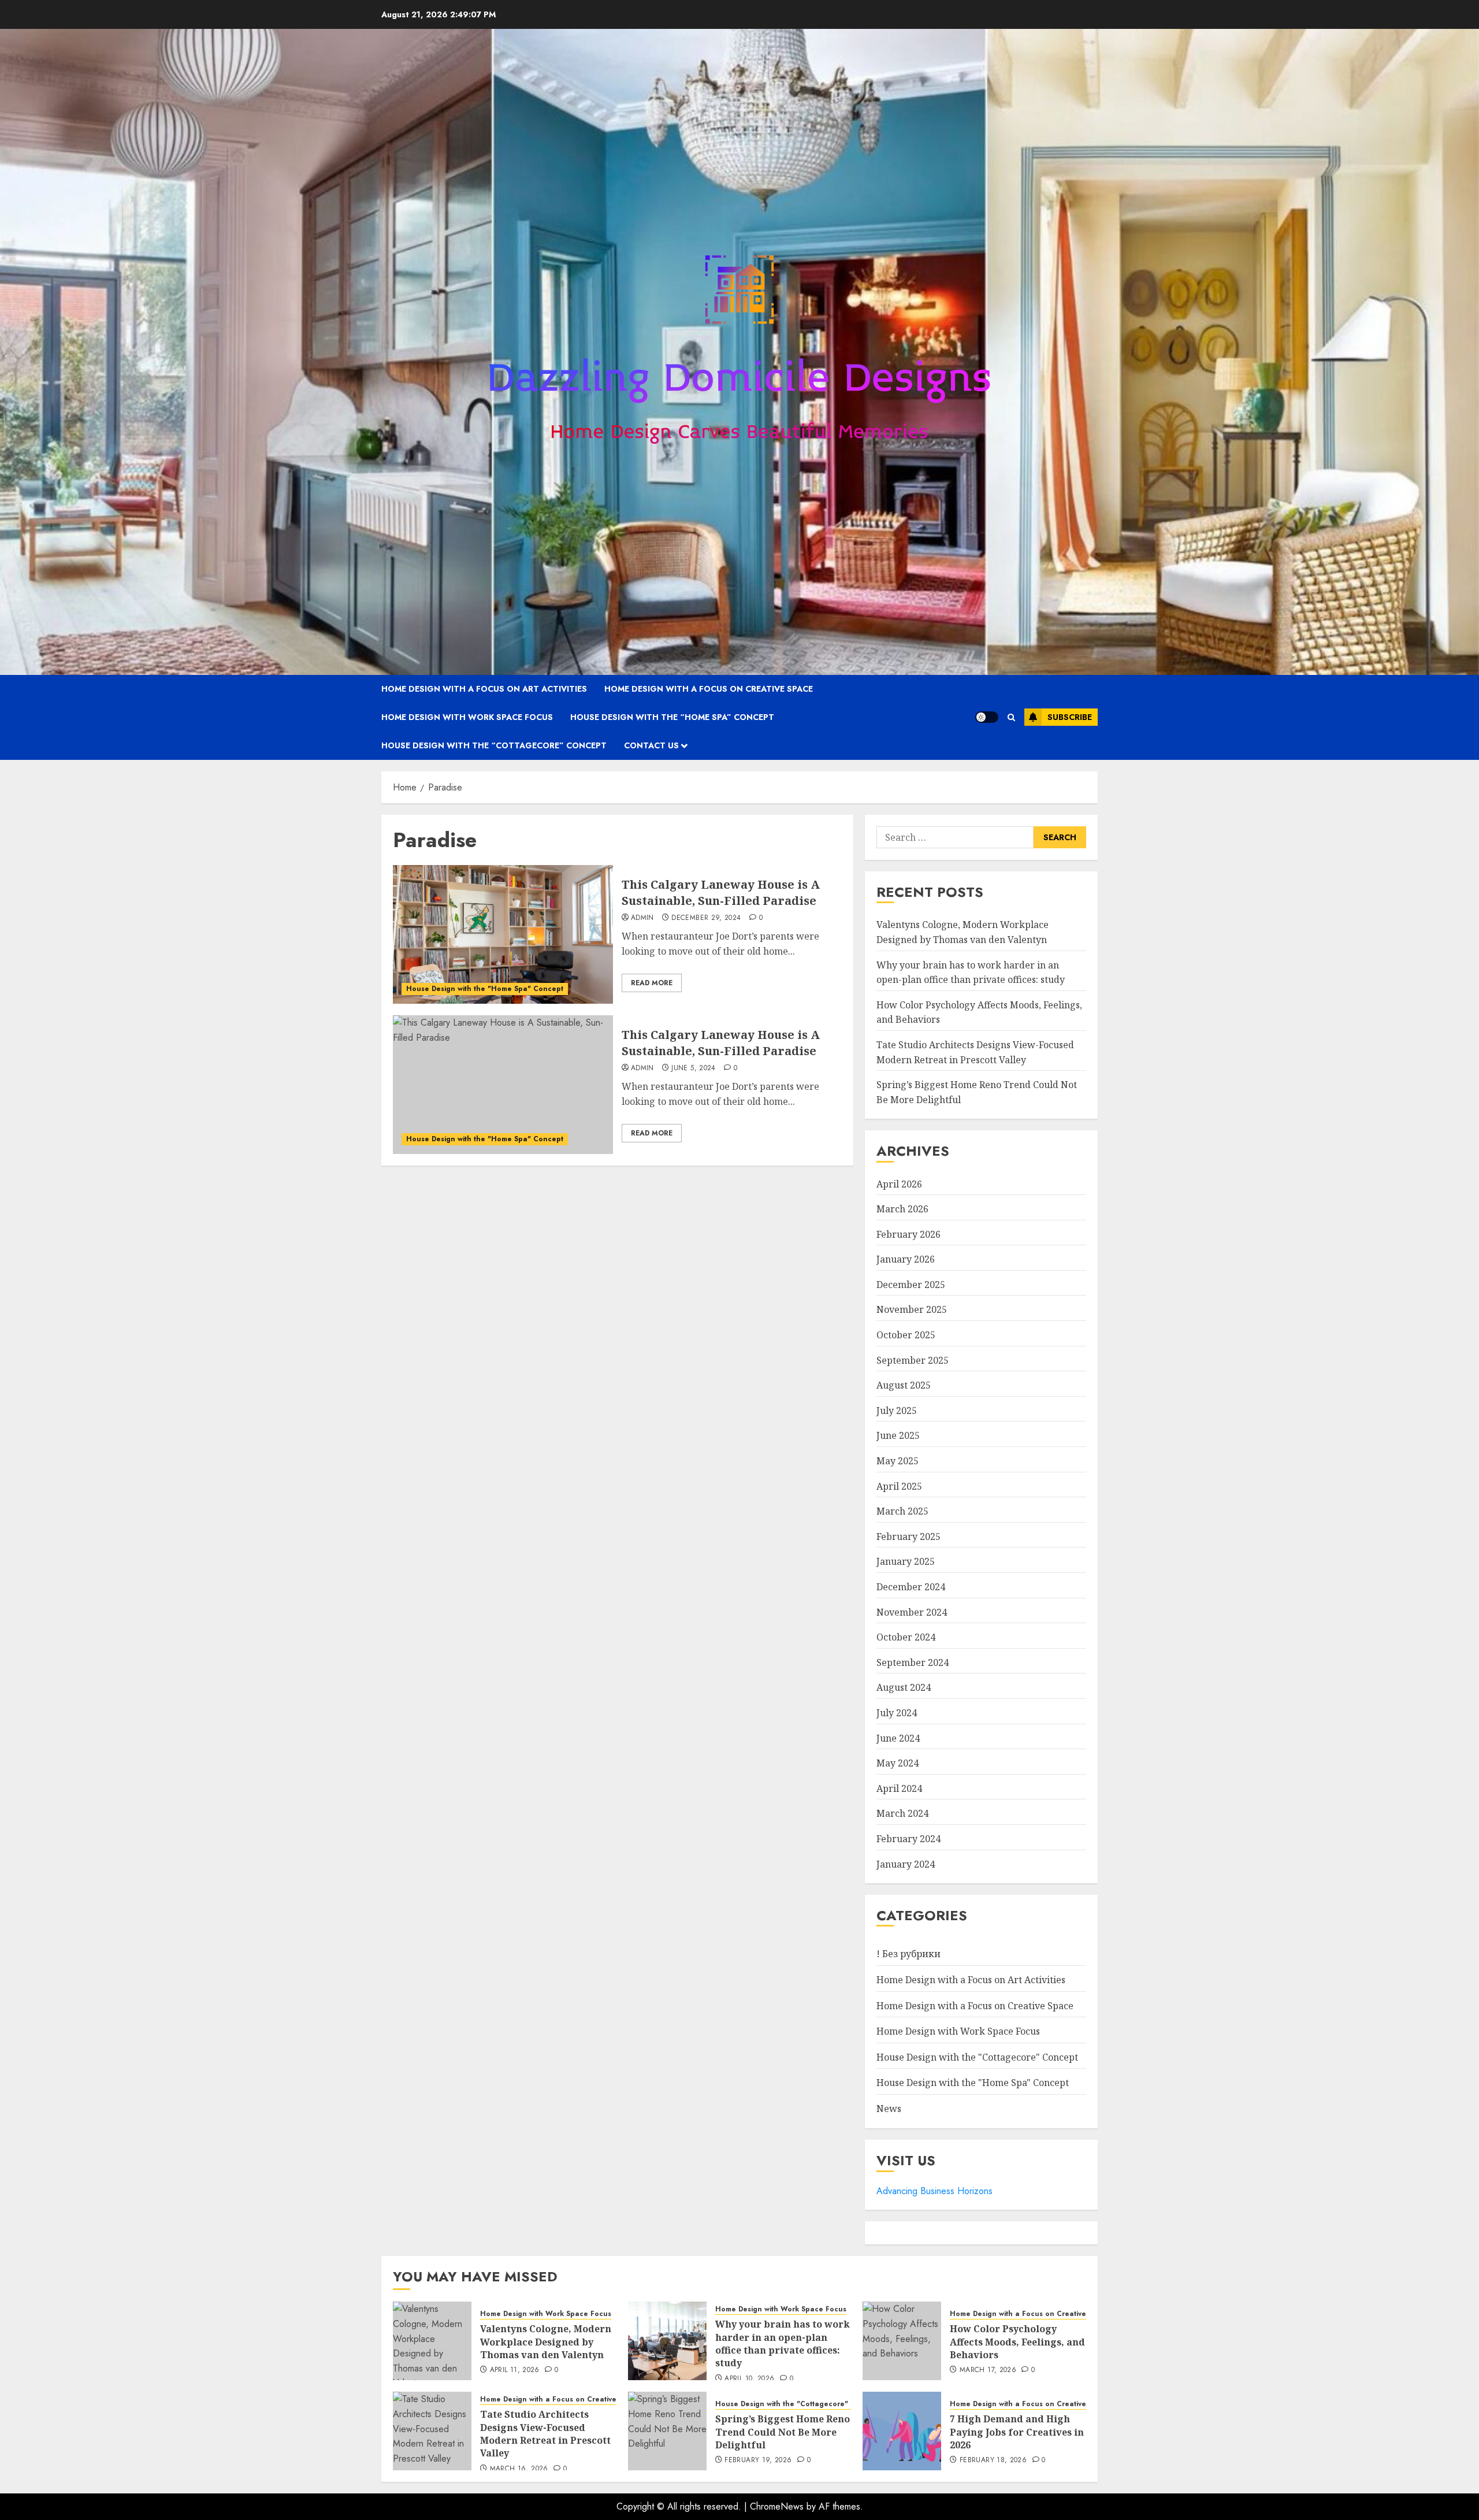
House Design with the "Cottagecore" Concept (977, 2057)
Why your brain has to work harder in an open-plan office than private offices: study (783, 2343)
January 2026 (906, 1259)
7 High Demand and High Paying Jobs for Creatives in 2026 (1017, 2432)
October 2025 (906, 1335)
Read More (652, 983)
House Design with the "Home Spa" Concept (485, 989)
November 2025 (912, 1309)
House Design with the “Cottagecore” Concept (494, 745)
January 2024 (906, 1864)
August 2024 (904, 1687)
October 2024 (906, 1637)
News (889, 2109)
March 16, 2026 (519, 2469)
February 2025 (908, 1537)
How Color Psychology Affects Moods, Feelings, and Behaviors (1017, 2342)
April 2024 (899, 1788)
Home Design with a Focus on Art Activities (484, 689)
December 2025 (911, 1285)
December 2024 (911, 1587)
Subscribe (1070, 717)
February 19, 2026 (758, 2460)
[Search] (1011, 717)
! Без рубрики (908, 1954)
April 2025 (899, 1486)
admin (642, 918)
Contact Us (651, 745)
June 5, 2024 (693, 1068)
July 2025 (897, 1411)
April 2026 (899, 1184)
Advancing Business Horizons (934, 2191)
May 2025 (898, 1461)
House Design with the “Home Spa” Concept (672, 717)
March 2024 (902, 1813)
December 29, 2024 (706, 918)
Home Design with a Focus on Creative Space (709, 689)
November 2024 (912, 1612)
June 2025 (898, 1435)
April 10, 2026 (749, 2379)
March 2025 (902, 1511)
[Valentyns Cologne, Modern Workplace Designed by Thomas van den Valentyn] (432, 2341)
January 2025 (906, 1561)
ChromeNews (777, 2506)
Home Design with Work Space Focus (467, 717)
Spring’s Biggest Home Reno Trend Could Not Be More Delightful (783, 2432)
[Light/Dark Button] (987, 717)
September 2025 (913, 1360)
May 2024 (898, 1763)
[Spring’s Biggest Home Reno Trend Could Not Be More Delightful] (667, 2431)
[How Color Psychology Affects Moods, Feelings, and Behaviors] (902, 2341)
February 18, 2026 (993, 2460)
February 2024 (908, 1839)
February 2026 (908, 1234)
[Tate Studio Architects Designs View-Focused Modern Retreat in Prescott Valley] (432, 2431)
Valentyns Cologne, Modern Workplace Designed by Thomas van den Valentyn (546, 2342)
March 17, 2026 (988, 2370)
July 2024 (897, 1713)
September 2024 (913, 1662)
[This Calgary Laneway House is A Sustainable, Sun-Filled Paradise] (503, 934)
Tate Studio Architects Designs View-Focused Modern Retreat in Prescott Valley (545, 2434)
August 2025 (904, 1385)
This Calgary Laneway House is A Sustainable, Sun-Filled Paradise (721, 892)
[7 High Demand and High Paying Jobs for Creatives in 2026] (902, 2431)
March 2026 (902, 1209)
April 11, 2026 (515, 2370)
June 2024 (898, 1738)
